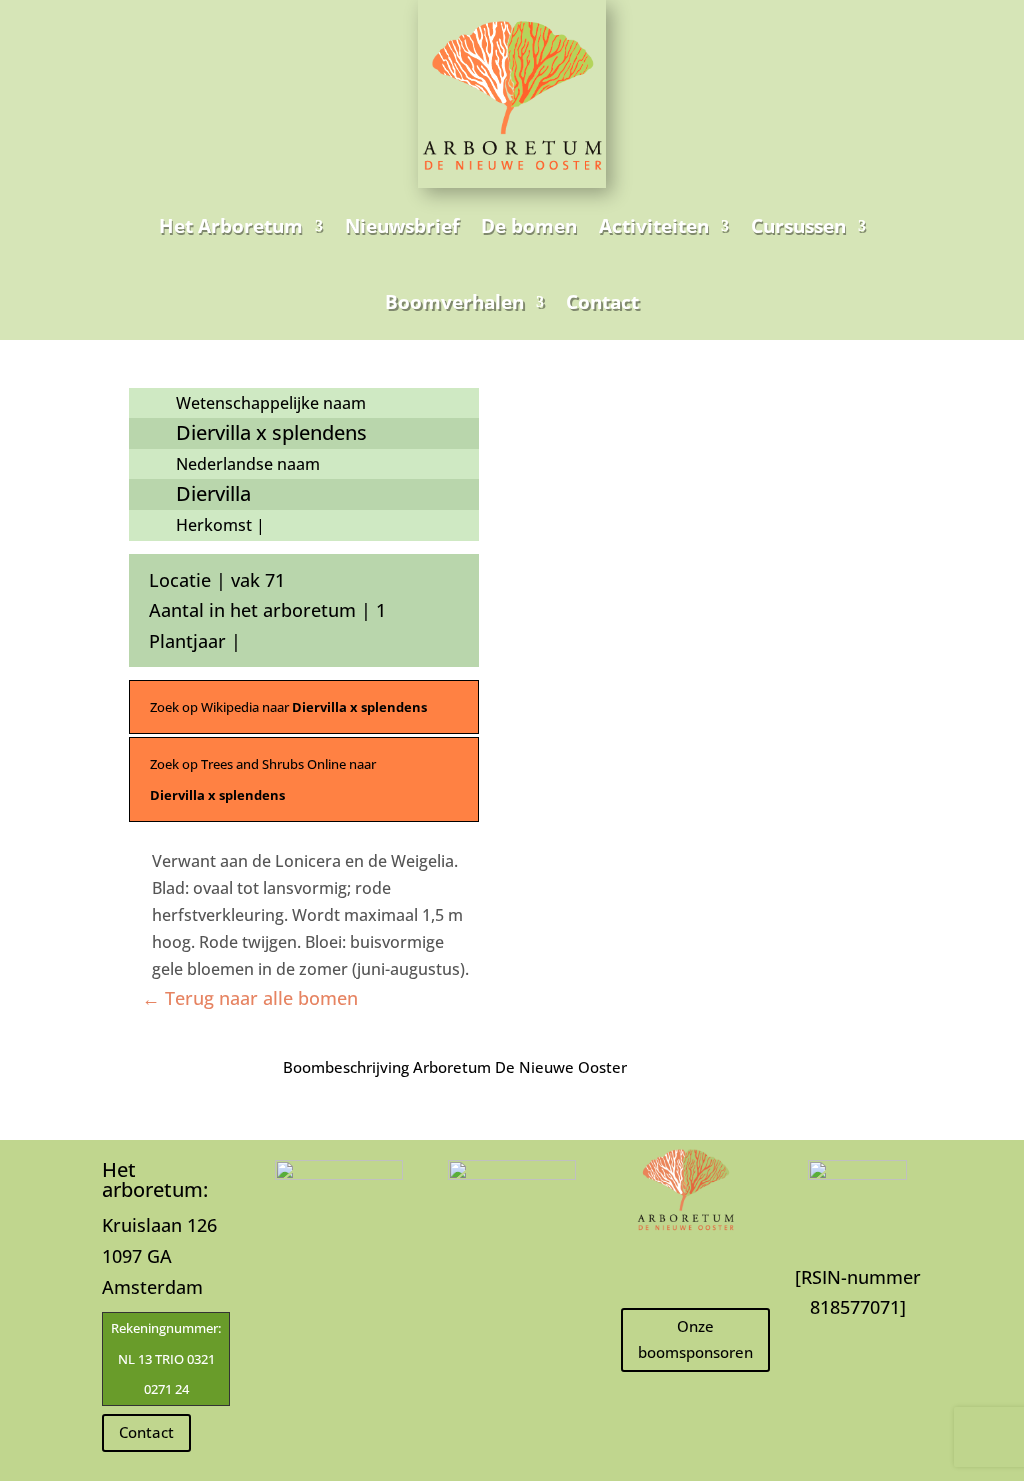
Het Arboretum (231, 226)
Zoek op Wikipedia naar (288, 707)
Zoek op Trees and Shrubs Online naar (263, 779)
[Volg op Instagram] (685, 1267)
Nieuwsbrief (402, 226)
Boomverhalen (454, 302)
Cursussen (798, 226)
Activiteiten (654, 226)
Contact (602, 302)
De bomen (529, 226)
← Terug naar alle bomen (250, 998)
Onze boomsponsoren (695, 1339)
